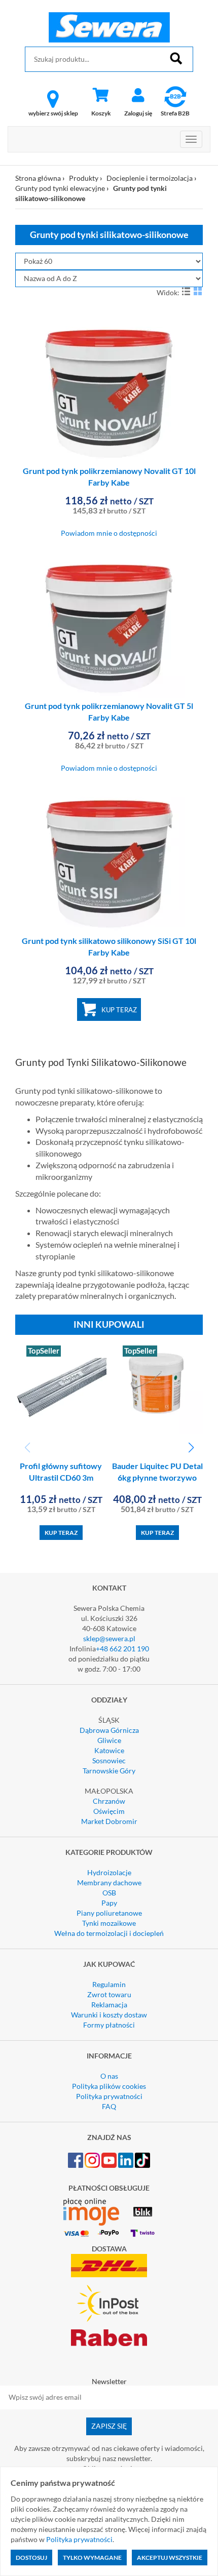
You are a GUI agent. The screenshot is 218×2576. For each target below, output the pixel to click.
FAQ (109, 2106)
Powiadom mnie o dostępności (109, 533)
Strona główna (38, 178)
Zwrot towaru (109, 1994)
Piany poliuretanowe (109, 1913)
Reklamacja (109, 2005)
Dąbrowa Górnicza (109, 1730)
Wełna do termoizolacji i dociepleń (109, 1933)
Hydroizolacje (109, 1872)
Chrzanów (109, 1801)
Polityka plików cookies (109, 2086)
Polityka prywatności (109, 2096)
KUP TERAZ (119, 1010)
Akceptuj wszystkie (170, 2558)
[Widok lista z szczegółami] (186, 291)
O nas (109, 2076)
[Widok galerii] (198, 291)
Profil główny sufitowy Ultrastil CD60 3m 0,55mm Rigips (61, 1477)
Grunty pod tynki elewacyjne (60, 188)
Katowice (109, 1750)
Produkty (84, 178)
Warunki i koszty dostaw (109, 2015)
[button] (191, 1448)
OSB (109, 1893)
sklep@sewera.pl (109, 1638)
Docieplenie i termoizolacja (150, 178)
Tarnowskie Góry (109, 1771)
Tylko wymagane (92, 2558)
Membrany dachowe (109, 1883)
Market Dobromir (109, 1821)
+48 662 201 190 (122, 1649)
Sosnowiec (109, 1760)
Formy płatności (109, 2025)
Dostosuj (31, 2558)
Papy (109, 1903)
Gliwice (109, 1740)
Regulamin (109, 1984)
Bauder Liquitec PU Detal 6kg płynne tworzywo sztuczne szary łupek (157, 1477)
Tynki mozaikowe (109, 1923)
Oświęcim (109, 1811)
